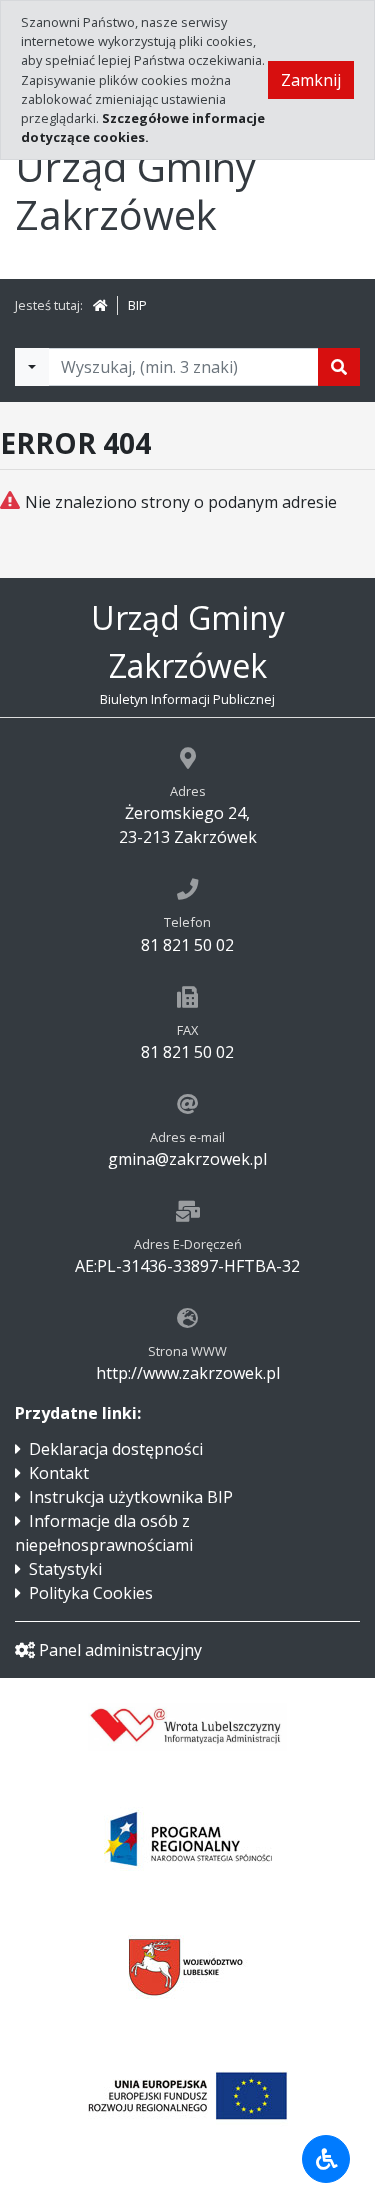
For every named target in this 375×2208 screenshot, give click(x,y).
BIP (137, 305)
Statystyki (65, 1569)
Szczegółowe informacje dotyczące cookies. (143, 127)
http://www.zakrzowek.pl (188, 1373)
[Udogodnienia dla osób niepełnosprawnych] (326, 2159)
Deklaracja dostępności (116, 1449)
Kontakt (59, 1473)
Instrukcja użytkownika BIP (131, 1497)
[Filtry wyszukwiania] (32, 367)
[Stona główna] (100, 305)
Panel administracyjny (120, 1650)
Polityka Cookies (91, 1593)
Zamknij (311, 80)
